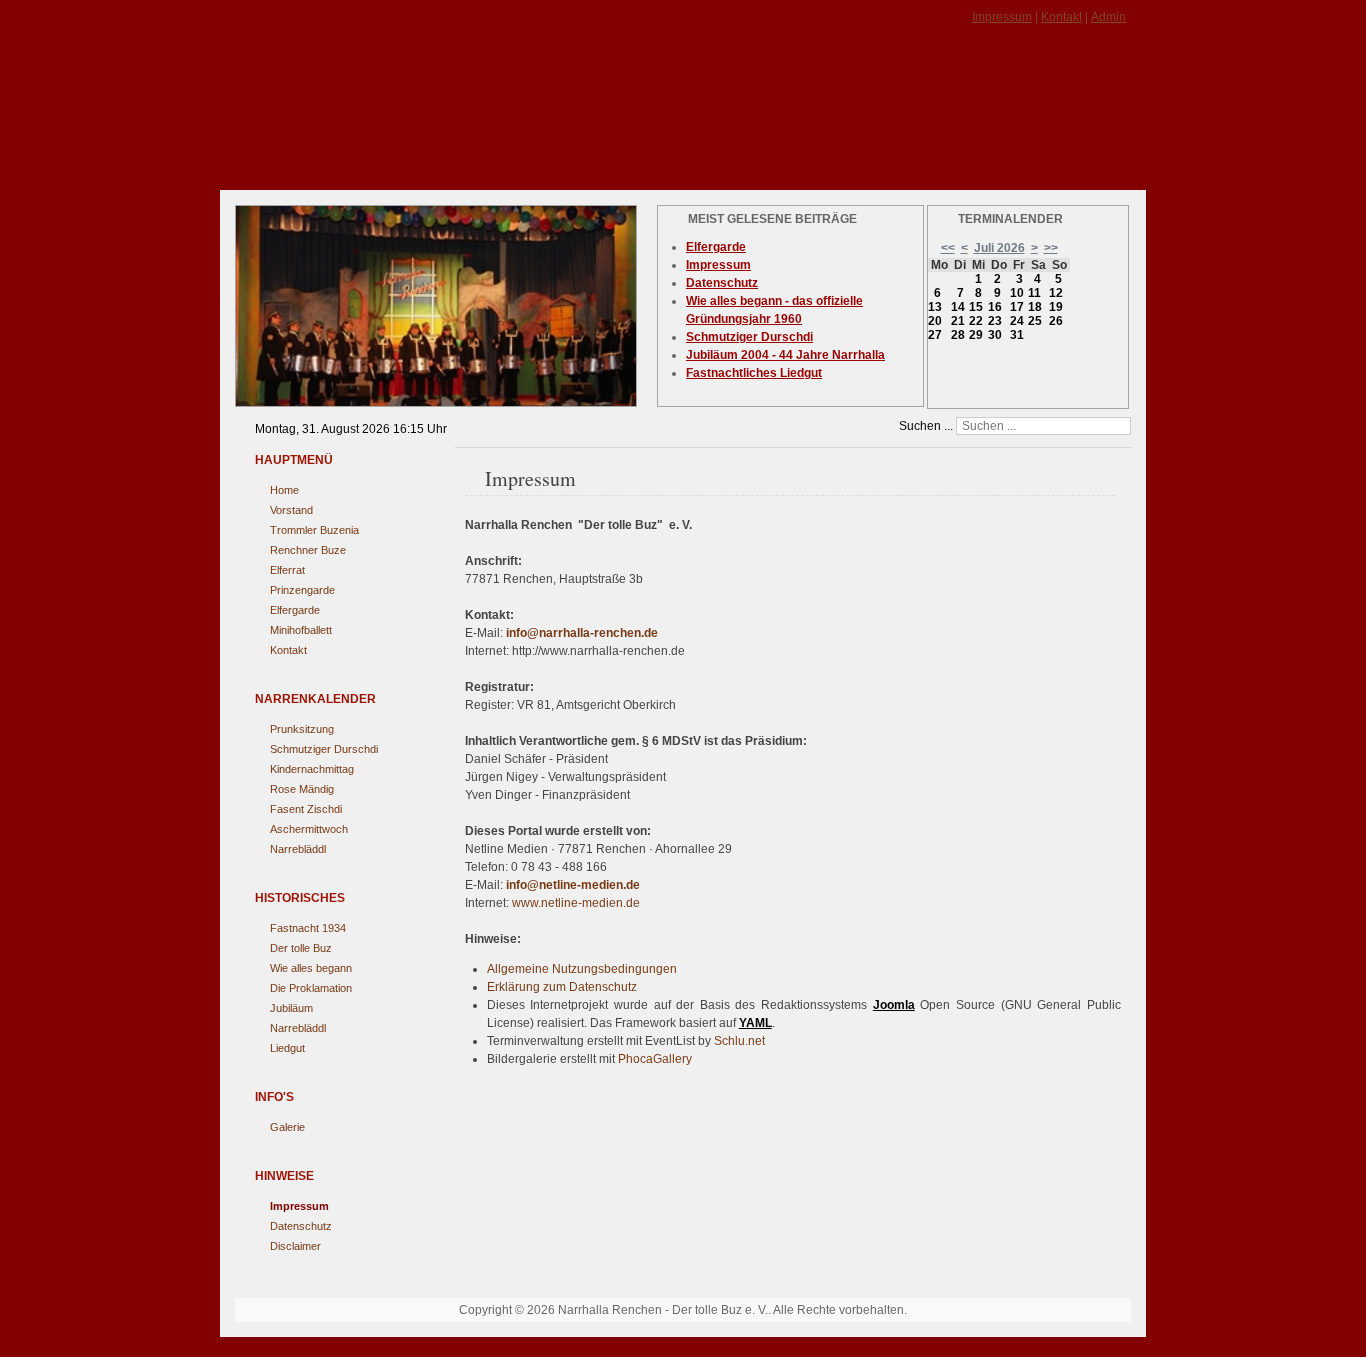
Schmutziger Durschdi (324, 749)
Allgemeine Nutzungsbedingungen (582, 969)
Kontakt (1061, 17)
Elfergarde (295, 610)
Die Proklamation (311, 988)
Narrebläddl (298, 849)
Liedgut (287, 1048)
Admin (1108, 17)
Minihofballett (301, 630)
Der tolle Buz (301, 948)
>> (1051, 248)
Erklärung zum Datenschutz (562, 987)
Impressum (1002, 17)
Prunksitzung (302, 729)
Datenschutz (301, 1226)
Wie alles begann (311, 968)
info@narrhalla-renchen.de (582, 633)
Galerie (287, 1127)
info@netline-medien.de (573, 885)
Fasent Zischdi (306, 809)
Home (284, 490)
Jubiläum (291, 1008)
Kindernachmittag (312, 769)
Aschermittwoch (309, 829)
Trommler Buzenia (314, 530)
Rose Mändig (302, 789)
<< (948, 248)
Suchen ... (926, 426)
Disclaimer (295, 1246)
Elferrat (287, 570)
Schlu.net (739, 1041)
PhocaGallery (655, 1059)
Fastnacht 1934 (308, 928)
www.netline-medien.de (576, 903)
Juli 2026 (999, 248)
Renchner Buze (308, 550)
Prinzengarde (302, 590)
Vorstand (291, 510)
